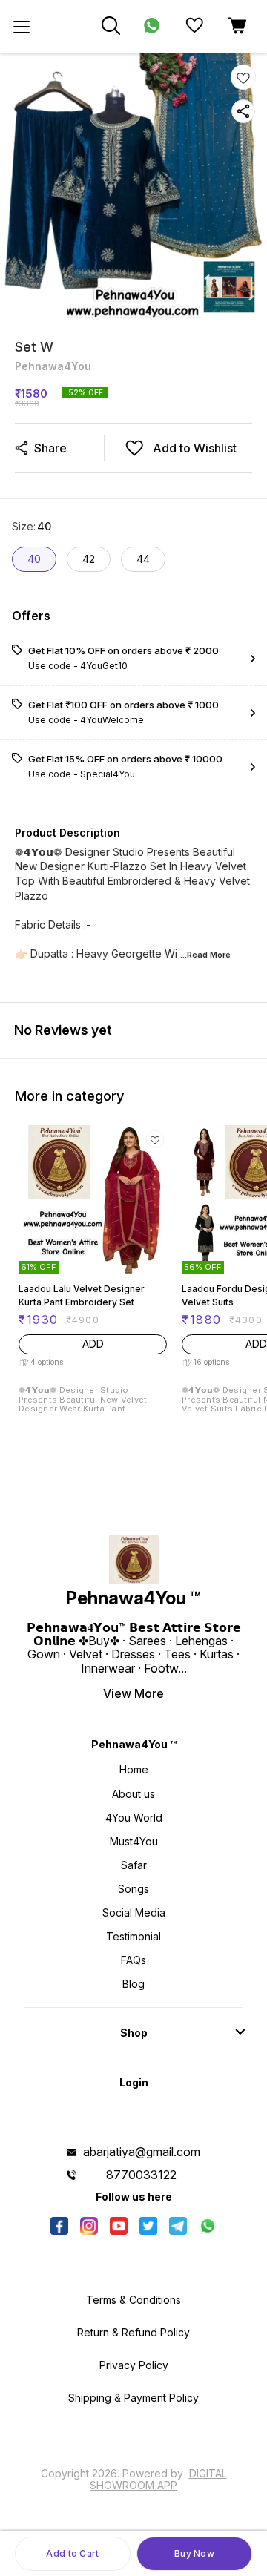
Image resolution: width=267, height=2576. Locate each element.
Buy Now (194, 2553)
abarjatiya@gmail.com (142, 2152)
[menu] (22, 27)
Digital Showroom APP (158, 2479)
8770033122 (141, 2175)
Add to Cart (72, 2553)
